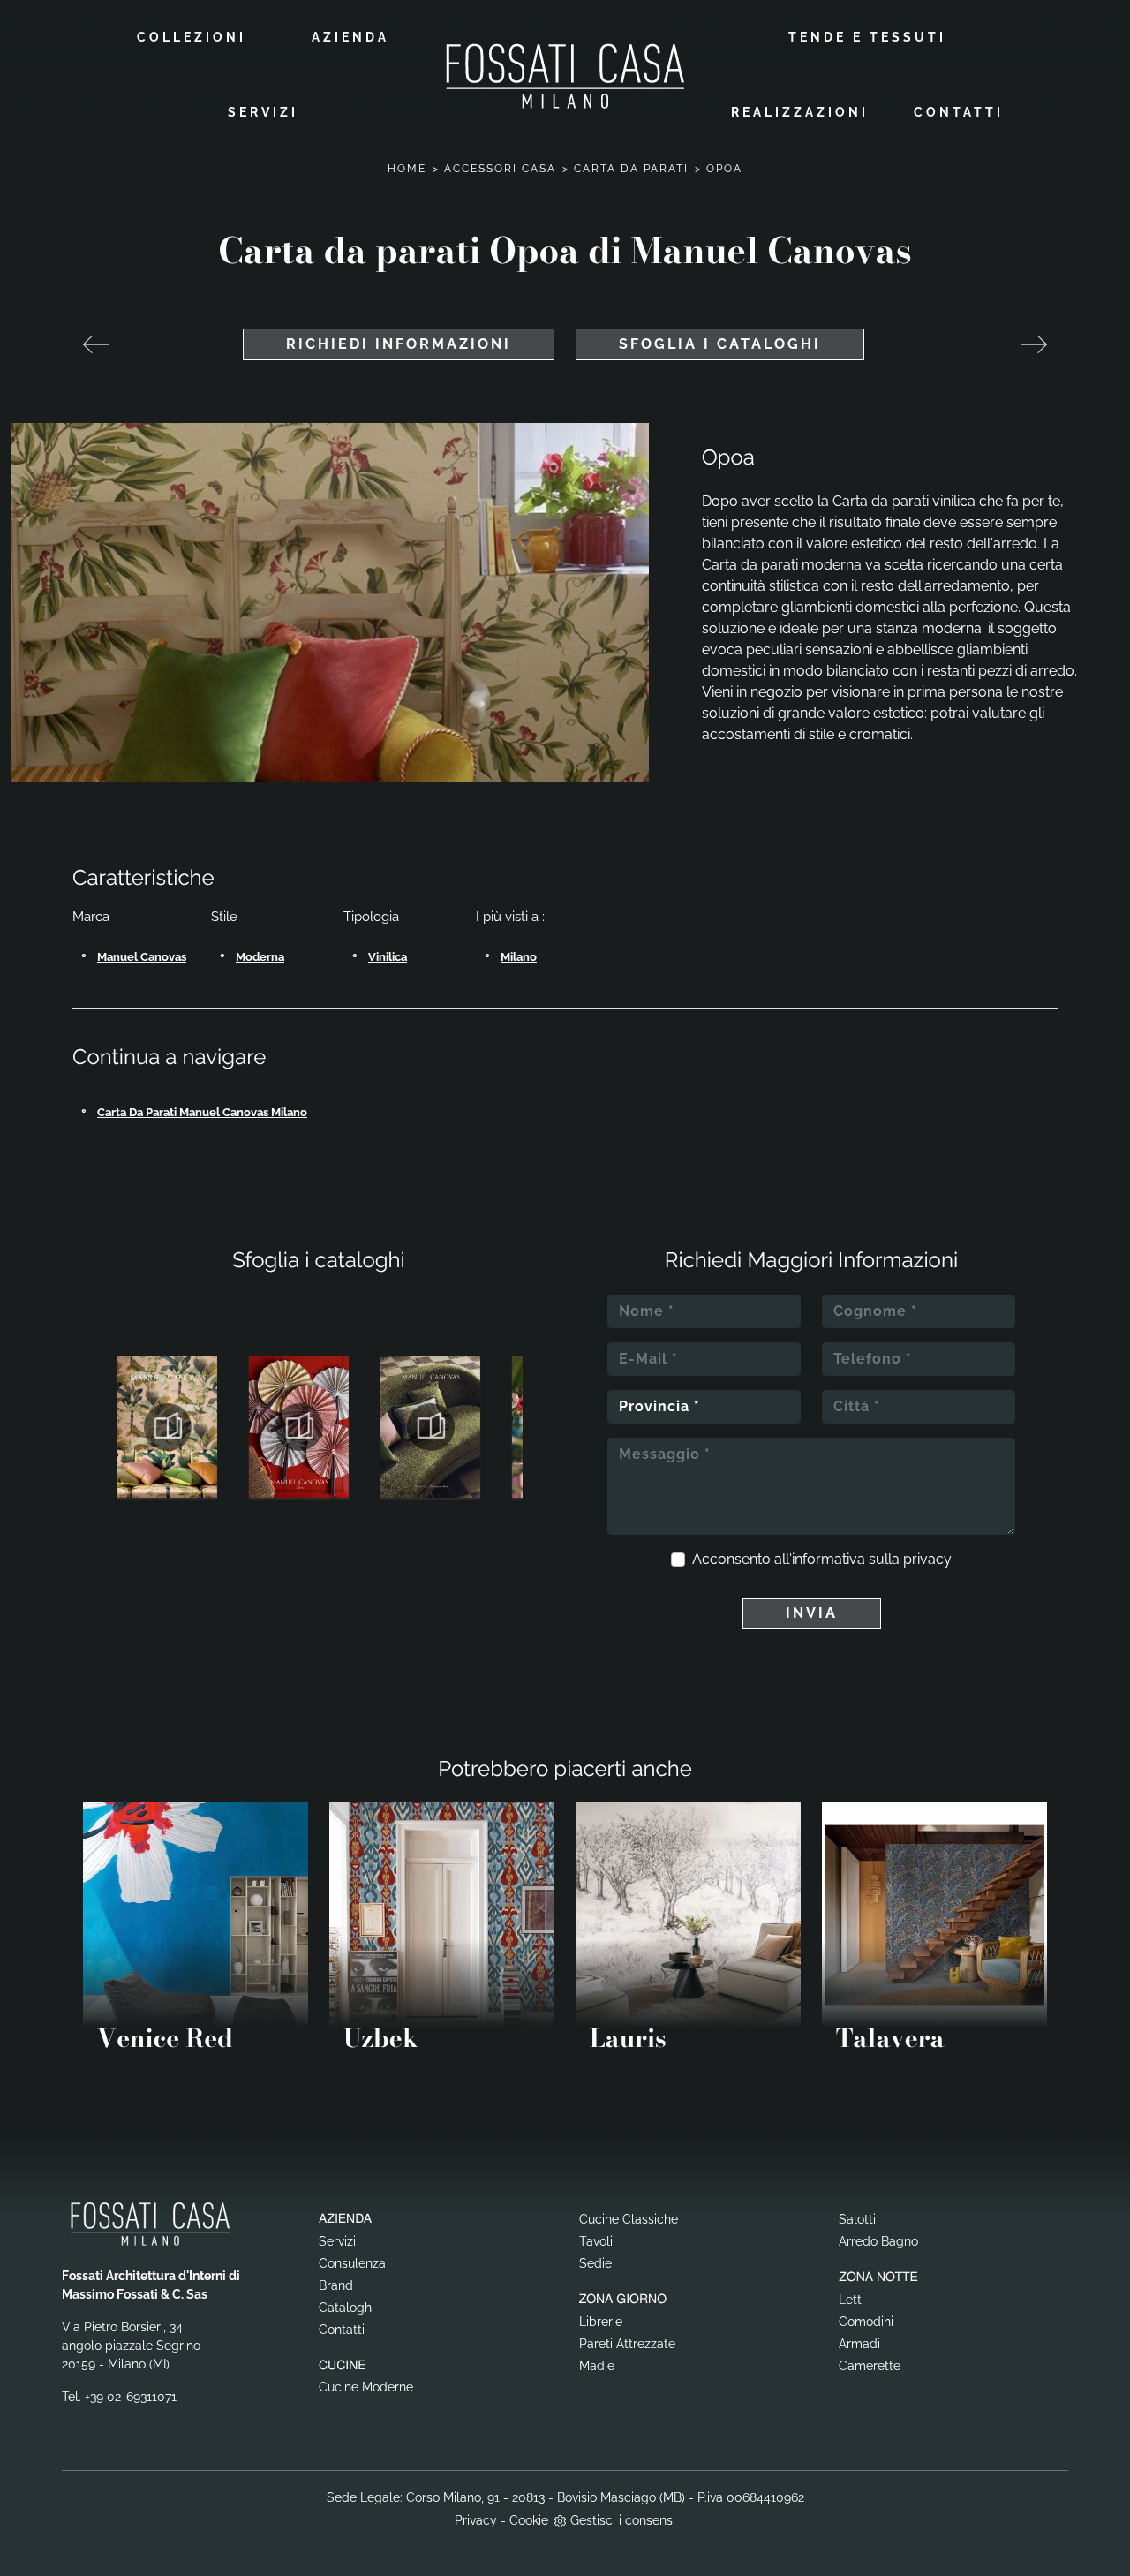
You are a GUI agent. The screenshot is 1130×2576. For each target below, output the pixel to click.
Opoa (724, 169)
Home (407, 169)
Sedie (595, 2263)
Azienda (350, 37)
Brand (336, 2285)
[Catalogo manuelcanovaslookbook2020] (167, 1427)
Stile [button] (224, 917)
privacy (927, 1559)
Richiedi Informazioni (399, 344)
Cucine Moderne (366, 2387)
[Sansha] (1034, 344)
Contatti (959, 112)
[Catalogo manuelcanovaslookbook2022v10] (299, 1427)
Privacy (476, 2520)
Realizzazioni (800, 112)
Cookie (529, 2520)
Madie (597, 2366)
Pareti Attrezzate (627, 2344)
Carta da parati (631, 169)
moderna (260, 957)
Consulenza (352, 2263)
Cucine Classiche (629, 2219)
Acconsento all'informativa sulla (822, 1559)
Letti (851, 2300)
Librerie (601, 2322)
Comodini (866, 2322)
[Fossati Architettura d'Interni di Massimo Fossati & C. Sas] (565, 76)
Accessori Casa (500, 169)
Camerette (870, 2366)
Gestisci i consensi (623, 2520)
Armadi (859, 2344)
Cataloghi (347, 2308)
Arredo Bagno (878, 2241)
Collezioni (192, 37)
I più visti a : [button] (510, 917)
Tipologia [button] (371, 917)
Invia (812, 1613)
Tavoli (596, 2241)
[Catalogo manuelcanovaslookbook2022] (430, 1427)
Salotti (857, 2219)
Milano (519, 957)
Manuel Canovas (142, 957)
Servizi (263, 112)
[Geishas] (96, 344)
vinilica (388, 957)
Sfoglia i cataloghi (720, 344)
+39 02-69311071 (131, 2397)
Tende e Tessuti (867, 37)
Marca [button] (91, 917)
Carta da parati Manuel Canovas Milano (202, 1112)
